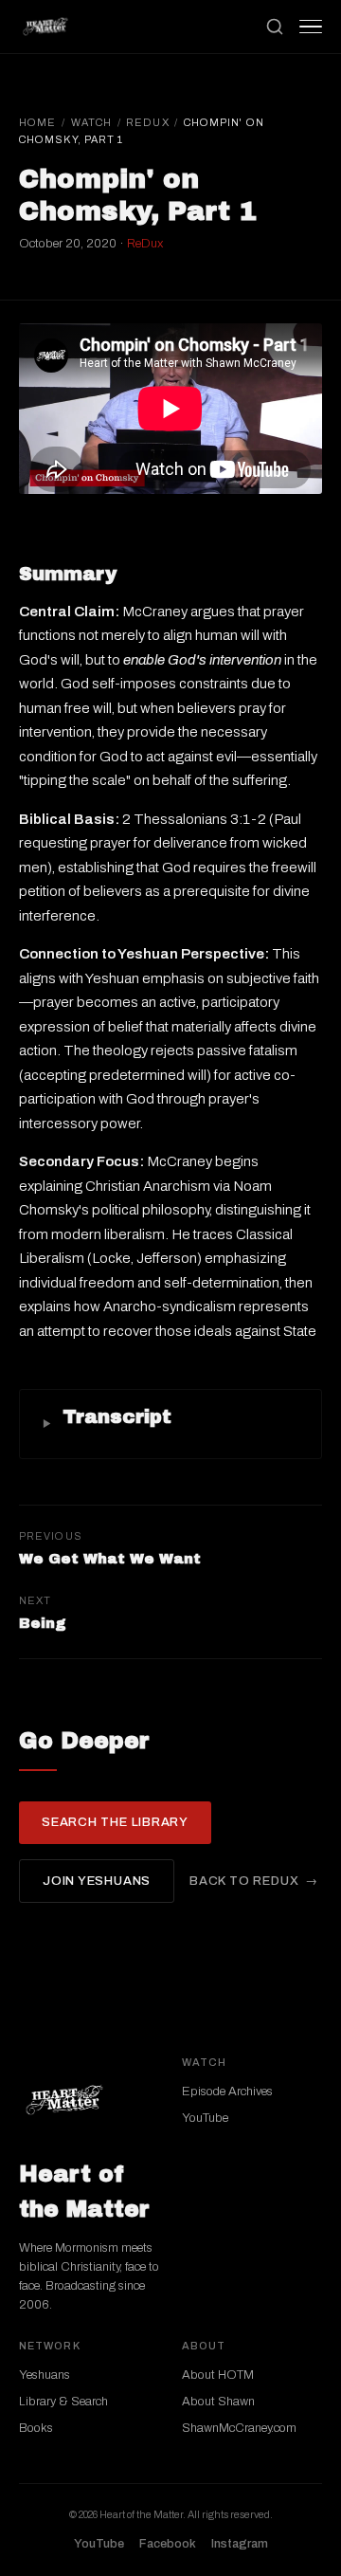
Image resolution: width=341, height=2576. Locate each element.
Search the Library (115, 1822)
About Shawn (218, 2402)
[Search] (275, 27)
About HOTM (218, 2375)
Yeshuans (45, 2375)
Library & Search (63, 2402)
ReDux (148, 122)
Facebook (168, 2544)
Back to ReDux (244, 1881)
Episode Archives (227, 2092)
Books (36, 2428)
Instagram (240, 2544)
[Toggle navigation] (311, 27)
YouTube (205, 2118)
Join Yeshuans (97, 1881)
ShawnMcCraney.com (239, 2428)
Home (37, 122)
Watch (92, 122)
